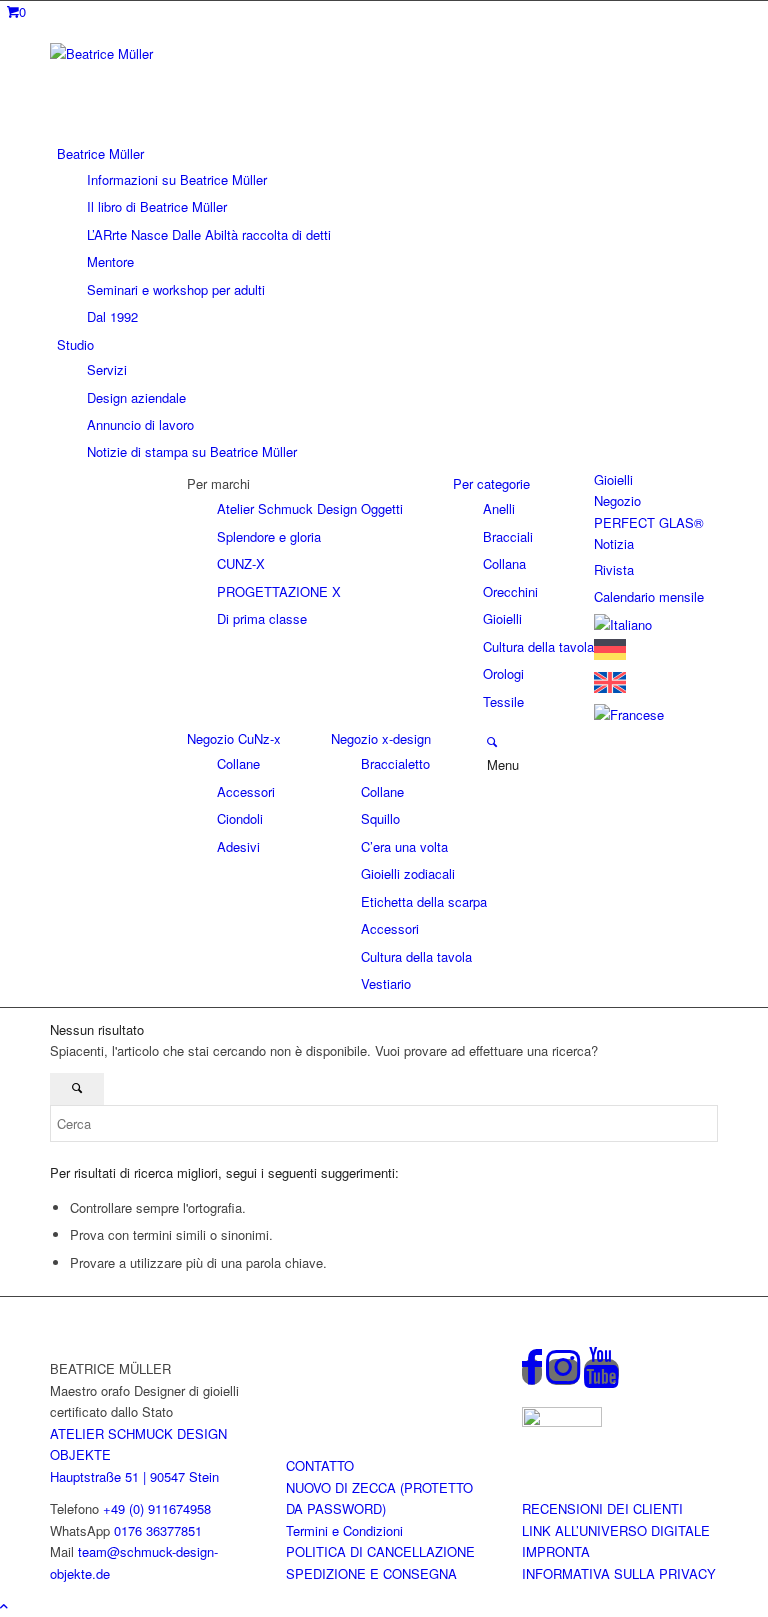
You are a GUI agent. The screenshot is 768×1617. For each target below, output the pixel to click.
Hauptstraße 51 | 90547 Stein (134, 1476)
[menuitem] (387, 235)
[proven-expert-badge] (562, 1421)
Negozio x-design (381, 738)
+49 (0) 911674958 (157, 1508)
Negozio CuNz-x (234, 738)
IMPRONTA (556, 1551)
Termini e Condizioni (344, 1530)
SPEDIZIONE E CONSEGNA (371, 1573)
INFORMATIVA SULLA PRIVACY (619, 1573)
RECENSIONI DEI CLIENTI (602, 1508)
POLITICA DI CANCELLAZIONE (380, 1551)
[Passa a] (623, 624)
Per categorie (491, 483)
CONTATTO (320, 1465)
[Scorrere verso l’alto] (4, 1605)
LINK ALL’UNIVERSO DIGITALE (616, 1530)
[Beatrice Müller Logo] (200, 53)
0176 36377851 (158, 1530)
